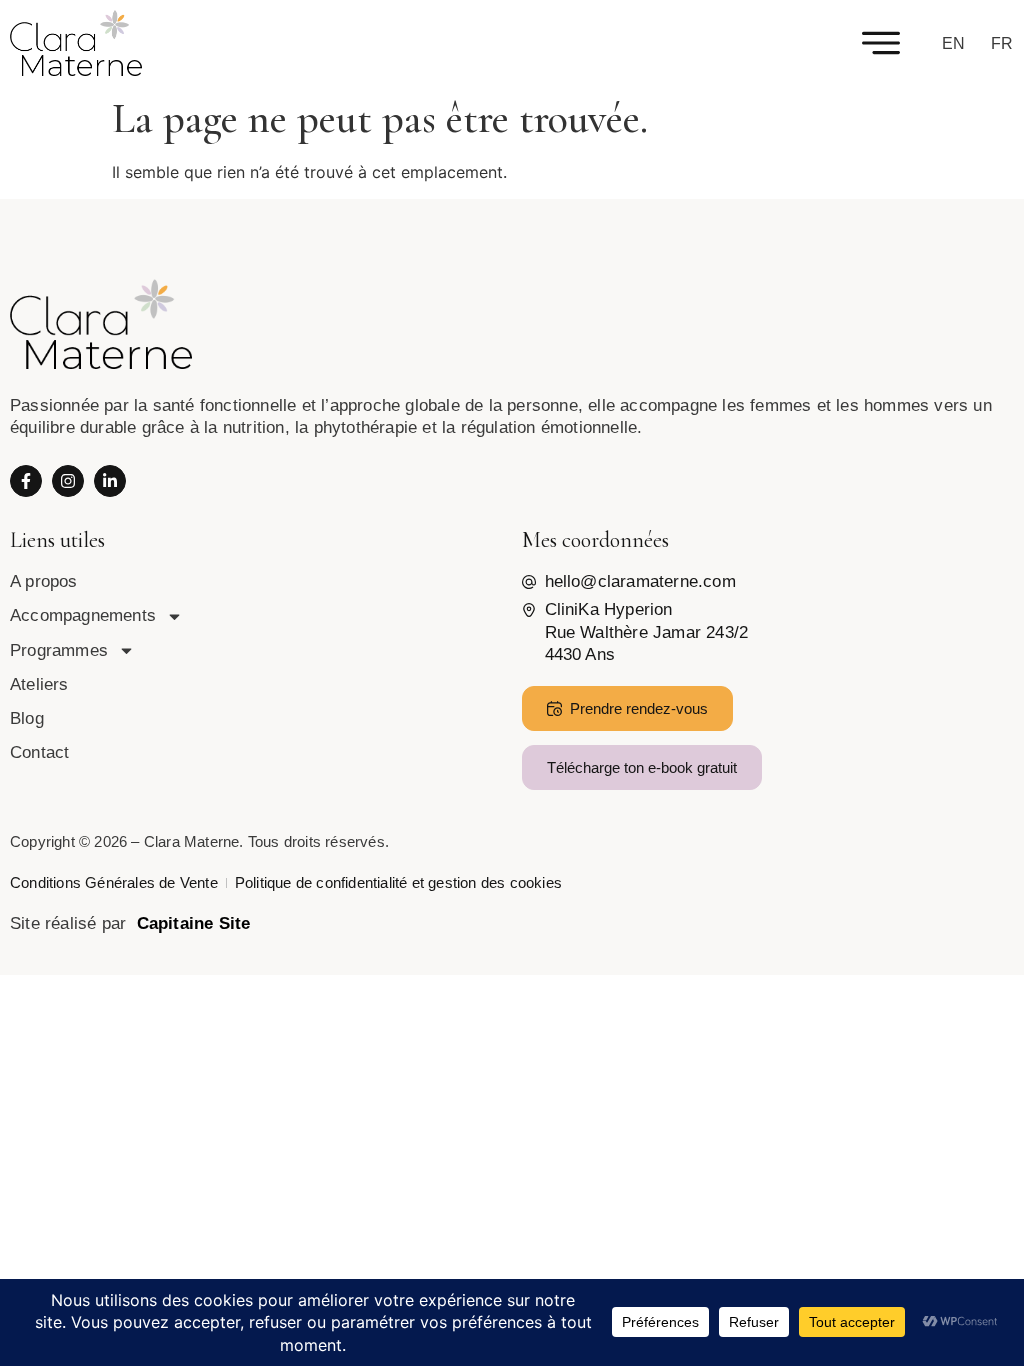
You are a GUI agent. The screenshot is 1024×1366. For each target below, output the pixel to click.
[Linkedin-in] (110, 481)
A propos (44, 581)
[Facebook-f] (26, 481)
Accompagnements (83, 615)
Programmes (59, 650)
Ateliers (39, 684)
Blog (27, 718)
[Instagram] (68, 481)
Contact (39, 752)
